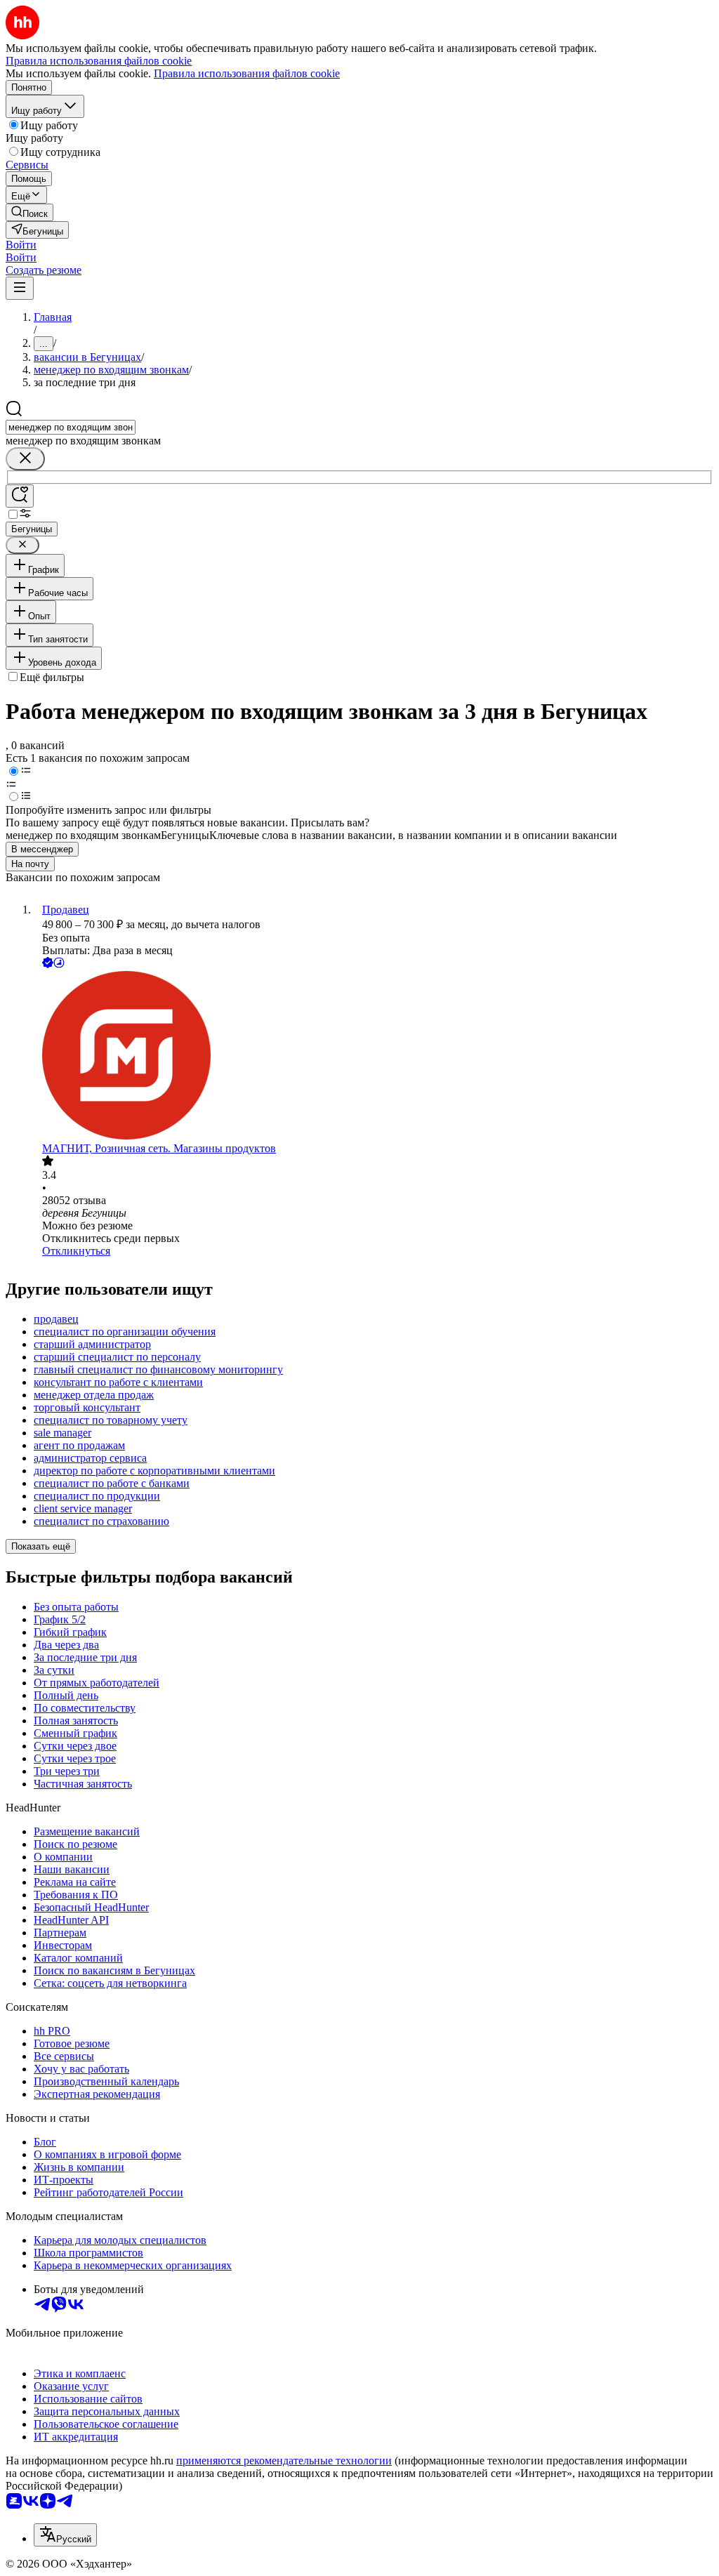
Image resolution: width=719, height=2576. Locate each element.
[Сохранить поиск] (20, 496)
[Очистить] (25, 459)
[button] (21, 245)
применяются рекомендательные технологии (284, 2461)
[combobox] (71, 427)
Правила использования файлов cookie (247, 73)
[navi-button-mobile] (20, 288)
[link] (29, 212)
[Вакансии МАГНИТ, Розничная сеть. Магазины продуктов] (374, 1057)
